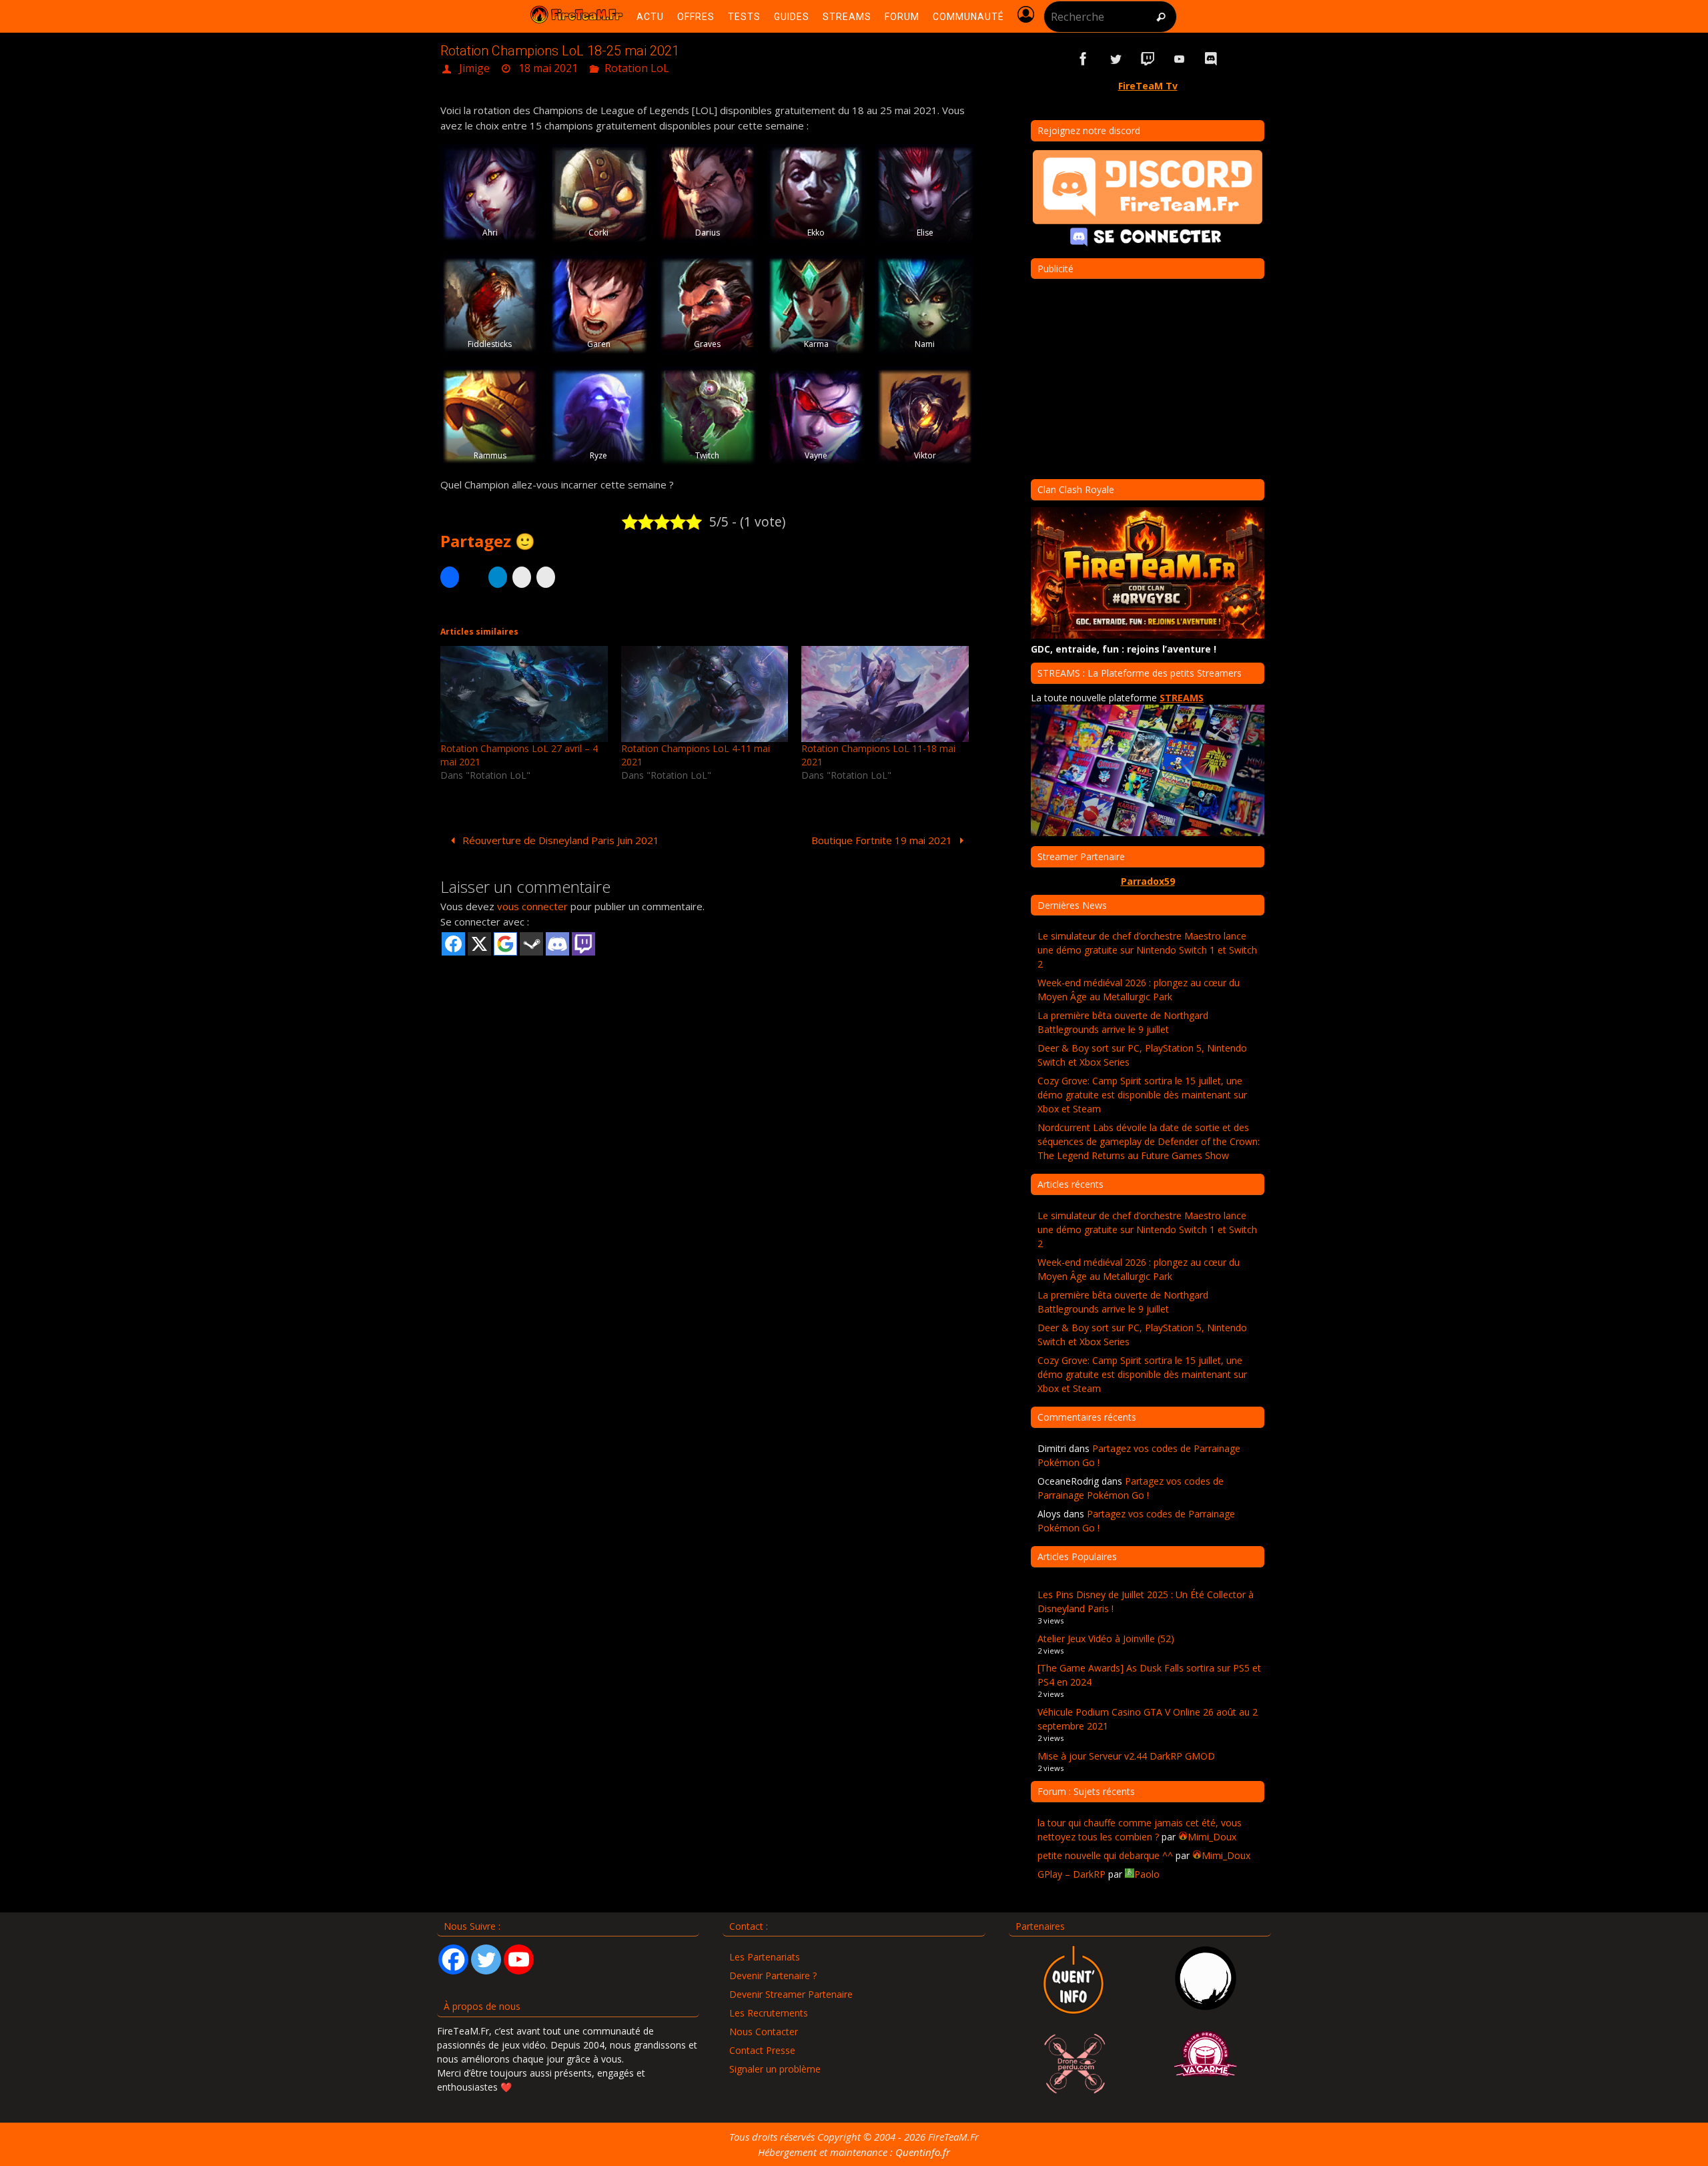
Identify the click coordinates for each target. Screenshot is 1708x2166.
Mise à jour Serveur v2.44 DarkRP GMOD (1126, 1756)
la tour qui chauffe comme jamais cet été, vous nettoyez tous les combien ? (1140, 1830)
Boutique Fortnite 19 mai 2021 (883, 840)
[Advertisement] (707, 1061)
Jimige (474, 68)
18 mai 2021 (548, 68)
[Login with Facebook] (453, 944)
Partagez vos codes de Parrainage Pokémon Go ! (1131, 1488)
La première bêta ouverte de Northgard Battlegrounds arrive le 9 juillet (1123, 1022)
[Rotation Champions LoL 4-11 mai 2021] (705, 694)
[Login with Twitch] (583, 944)
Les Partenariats (765, 1957)
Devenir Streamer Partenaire (791, 1994)
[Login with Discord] (557, 944)
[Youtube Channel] (519, 1959)
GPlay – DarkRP (1072, 1874)
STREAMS (1182, 698)
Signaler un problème (775, 2069)
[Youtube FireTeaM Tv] (1180, 59)
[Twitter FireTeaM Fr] (1116, 59)
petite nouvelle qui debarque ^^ (1105, 1855)
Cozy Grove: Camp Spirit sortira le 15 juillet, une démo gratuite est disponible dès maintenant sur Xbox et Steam (1142, 1095)
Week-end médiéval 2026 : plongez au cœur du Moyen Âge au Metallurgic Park (1139, 990)
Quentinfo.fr (923, 2152)
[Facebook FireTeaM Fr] (1084, 59)
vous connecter (532, 906)
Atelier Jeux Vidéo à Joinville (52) (1106, 1639)
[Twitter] (486, 1959)
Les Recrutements (769, 2013)
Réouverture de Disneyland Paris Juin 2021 (559, 840)
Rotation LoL (637, 68)
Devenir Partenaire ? (773, 1975)
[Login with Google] (505, 944)
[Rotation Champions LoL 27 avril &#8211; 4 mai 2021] (524, 694)
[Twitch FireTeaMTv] (1148, 59)
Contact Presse (762, 2050)
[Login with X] (479, 944)
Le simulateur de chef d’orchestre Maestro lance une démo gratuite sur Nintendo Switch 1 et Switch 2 (1147, 950)
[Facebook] (453, 1959)
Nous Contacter (764, 2032)
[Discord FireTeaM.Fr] (1212, 59)
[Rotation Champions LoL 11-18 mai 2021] (885, 694)
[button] (490, 194)
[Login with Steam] (531, 944)
